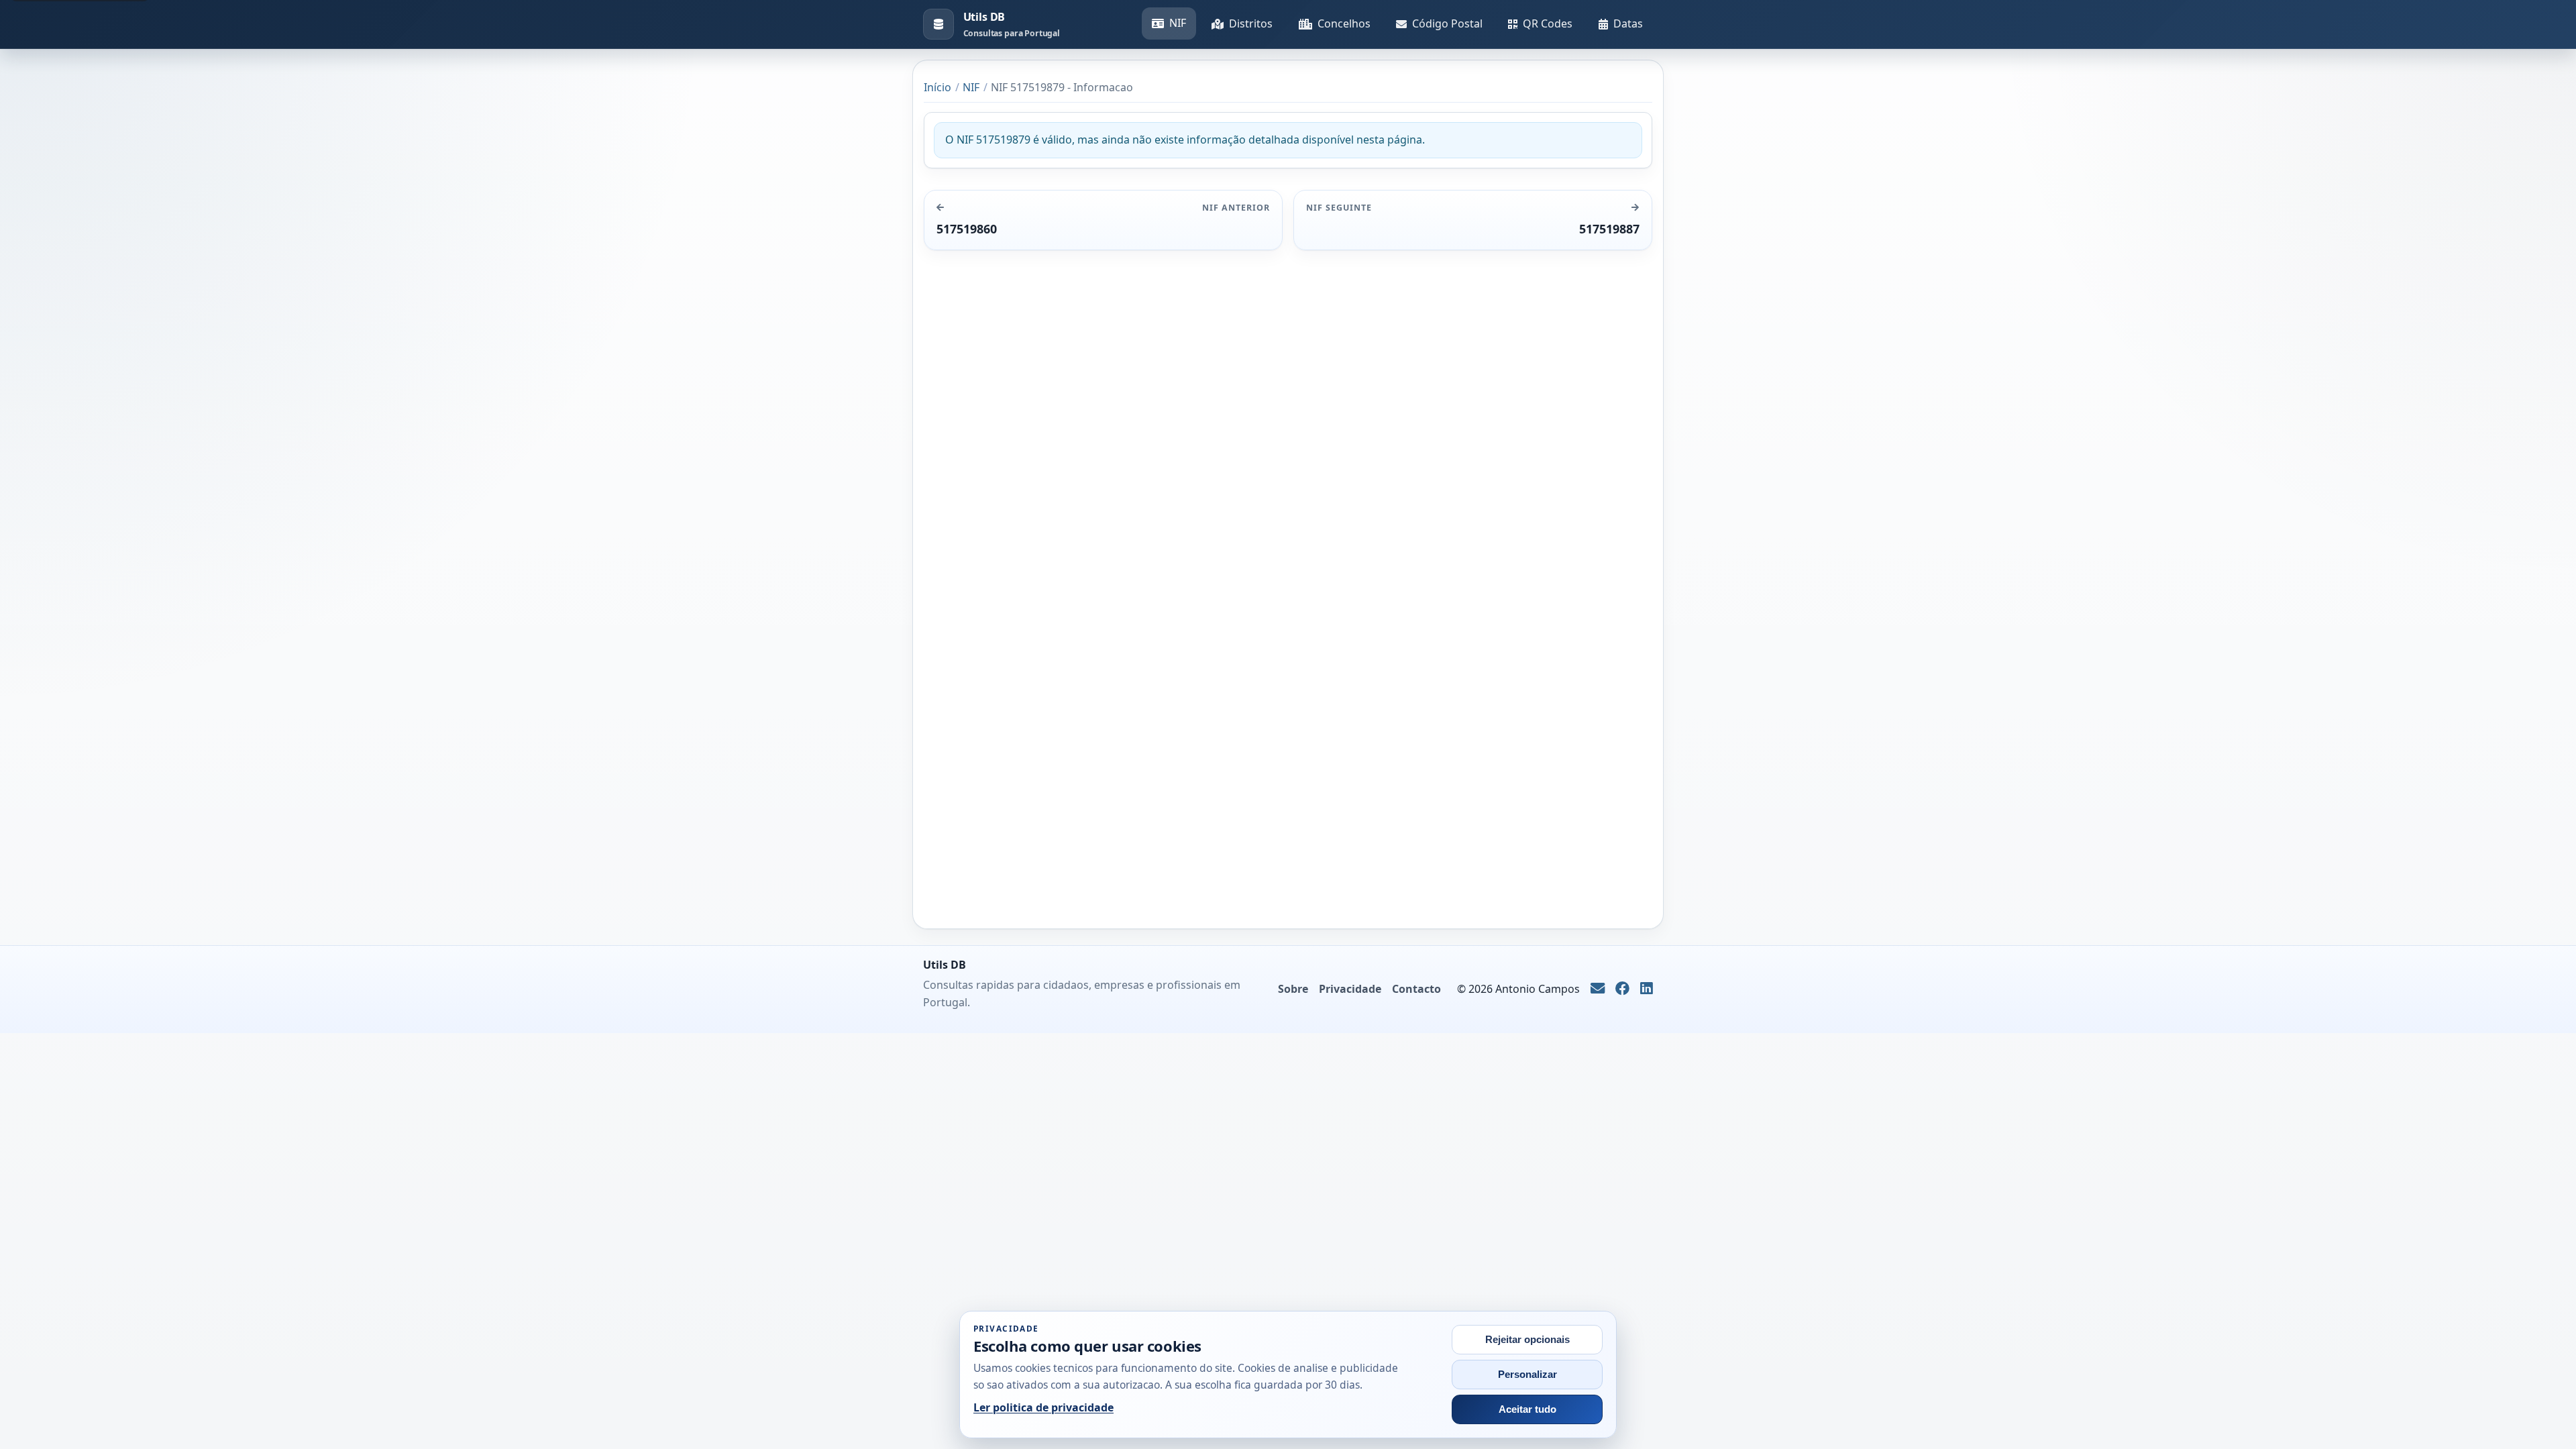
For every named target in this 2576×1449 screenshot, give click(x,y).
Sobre (1293, 989)
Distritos (1251, 23)
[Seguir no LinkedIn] (1647, 989)
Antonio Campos (1538, 989)
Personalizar (1527, 1375)
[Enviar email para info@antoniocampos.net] (1598, 989)
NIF (1178, 23)
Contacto (1416, 989)
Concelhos (1344, 23)
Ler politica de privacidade (1043, 1407)
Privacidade (1350, 989)
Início (937, 87)
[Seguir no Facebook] (1622, 989)
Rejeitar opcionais (1527, 1340)
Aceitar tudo (1527, 1409)
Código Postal (1447, 23)
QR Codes (1548, 23)
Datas (1628, 23)
